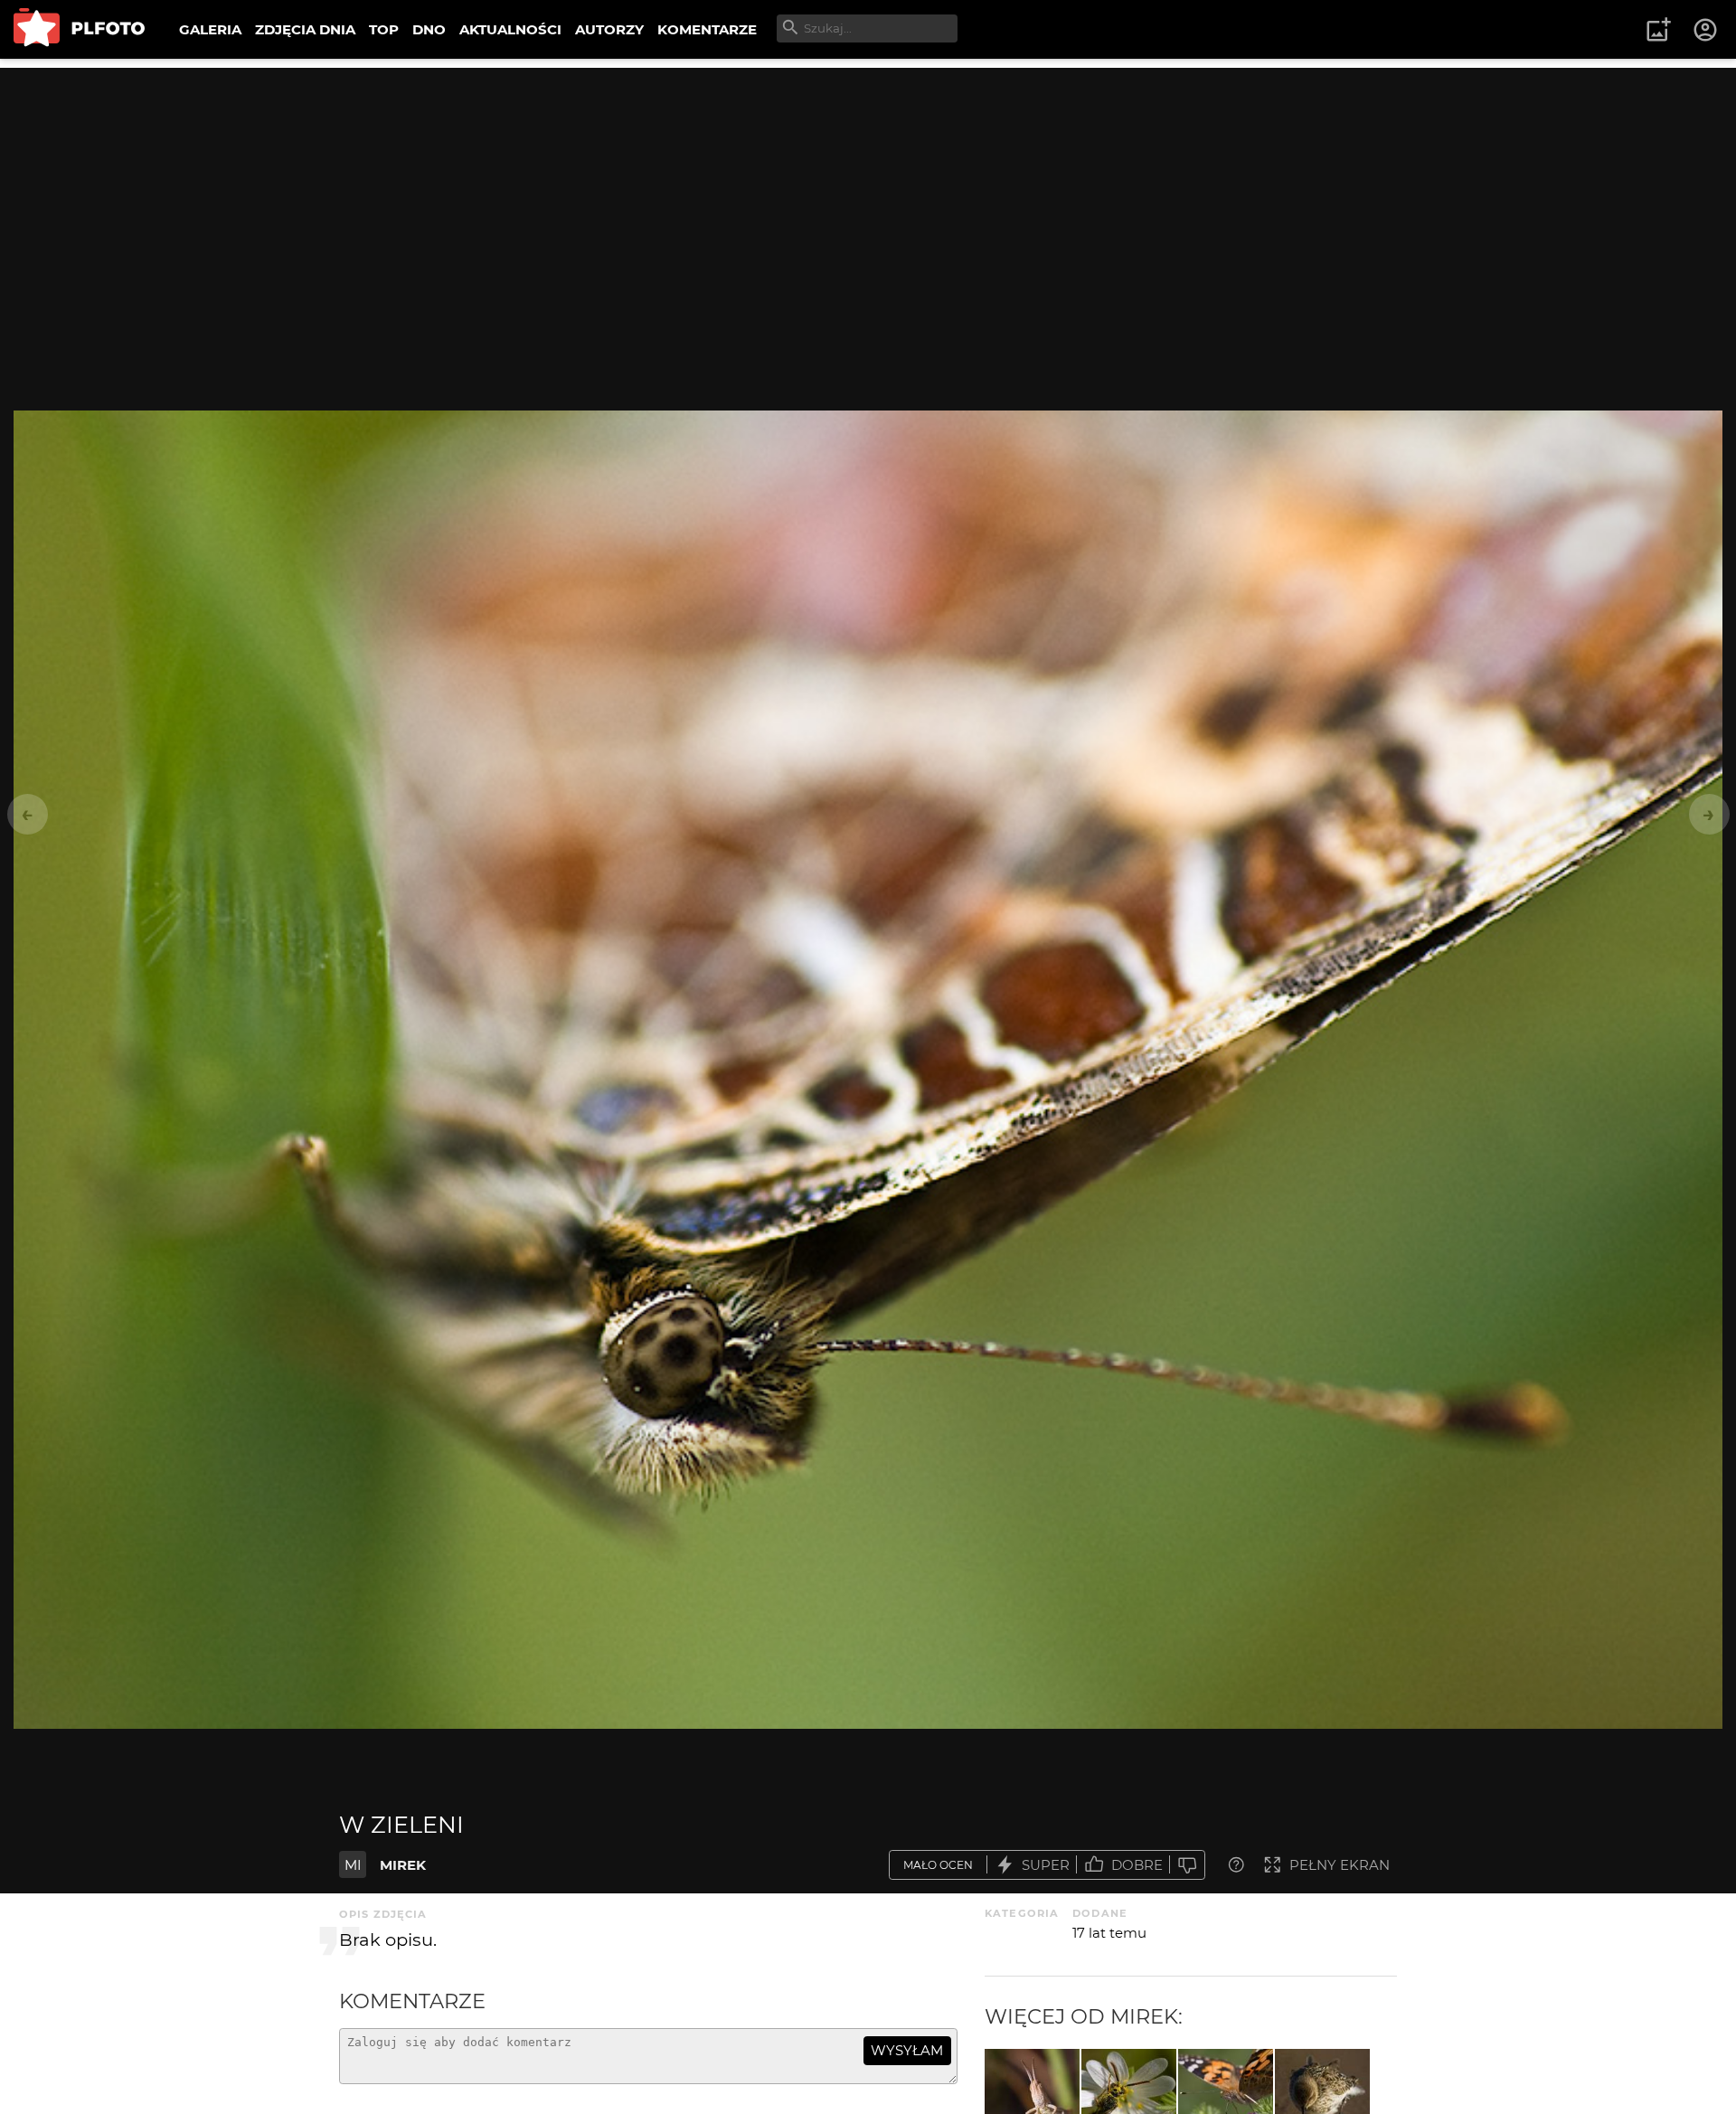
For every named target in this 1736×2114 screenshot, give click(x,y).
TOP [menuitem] (384, 29)
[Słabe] (1187, 1865)
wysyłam (907, 2050)
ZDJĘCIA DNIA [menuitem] (305, 29)
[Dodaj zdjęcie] (1658, 30)
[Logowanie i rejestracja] (1706, 30)
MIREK (403, 1865)
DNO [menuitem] (429, 29)
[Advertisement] (868, 194)
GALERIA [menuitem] (210, 29)
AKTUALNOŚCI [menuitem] (510, 29)
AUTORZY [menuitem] (609, 29)
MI (353, 1865)
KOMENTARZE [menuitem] (707, 29)
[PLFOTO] (79, 29)
